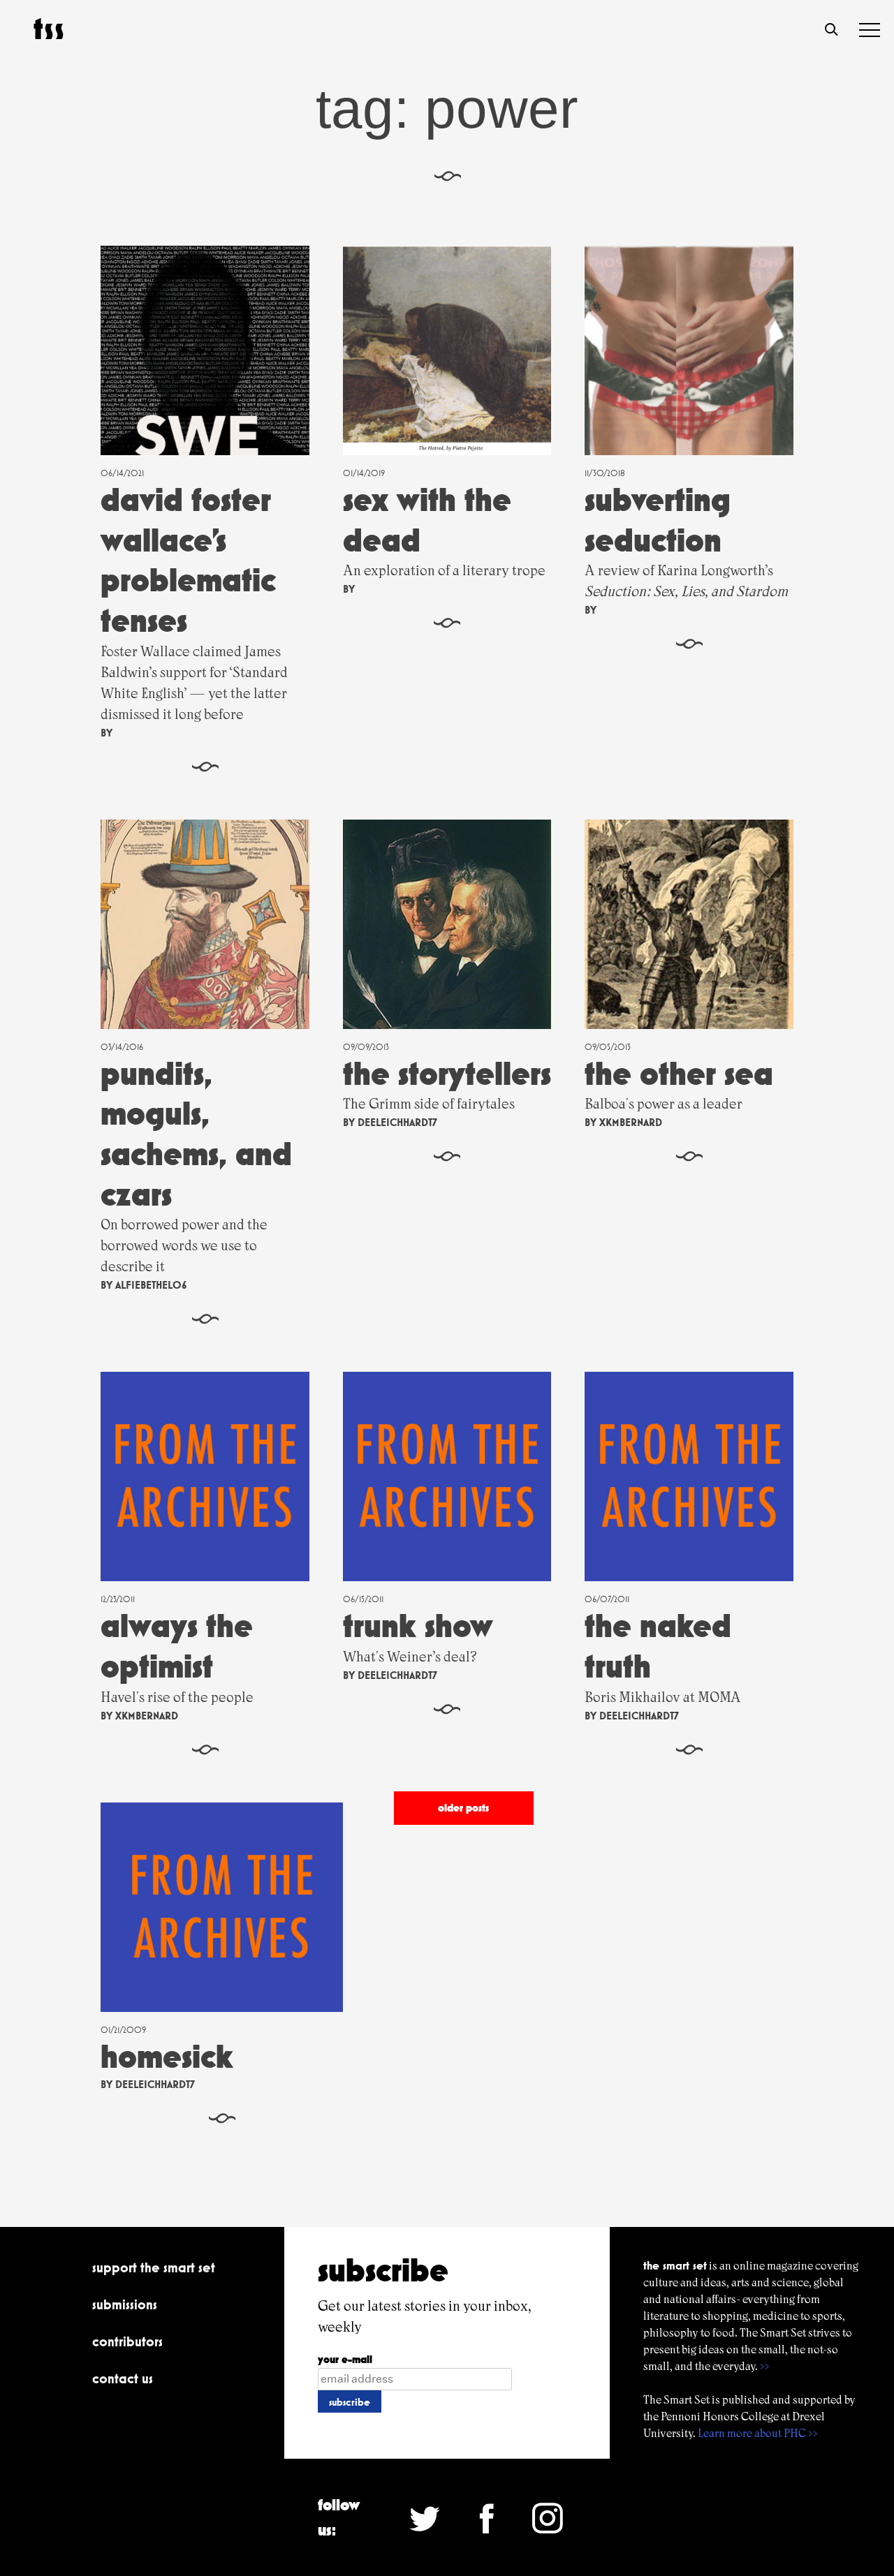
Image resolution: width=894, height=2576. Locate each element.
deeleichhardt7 (397, 1122)
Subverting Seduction (658, 520)
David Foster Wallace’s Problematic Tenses (188, 560)
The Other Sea (679, 1073)
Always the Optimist (177, 1646)
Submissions (125, 2304)
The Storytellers (447, 1073)
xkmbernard (631, 1122)
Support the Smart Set (154, 2267)
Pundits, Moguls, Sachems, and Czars (196, 1134)
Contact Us (123, 2378)
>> (765, 2366)
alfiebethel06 (151, 1285)
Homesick (167, 2056)
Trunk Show (418, 1626)
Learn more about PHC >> (758, 2433)
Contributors (127, 2341)
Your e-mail (345, 2359)
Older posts (463, 1808)
